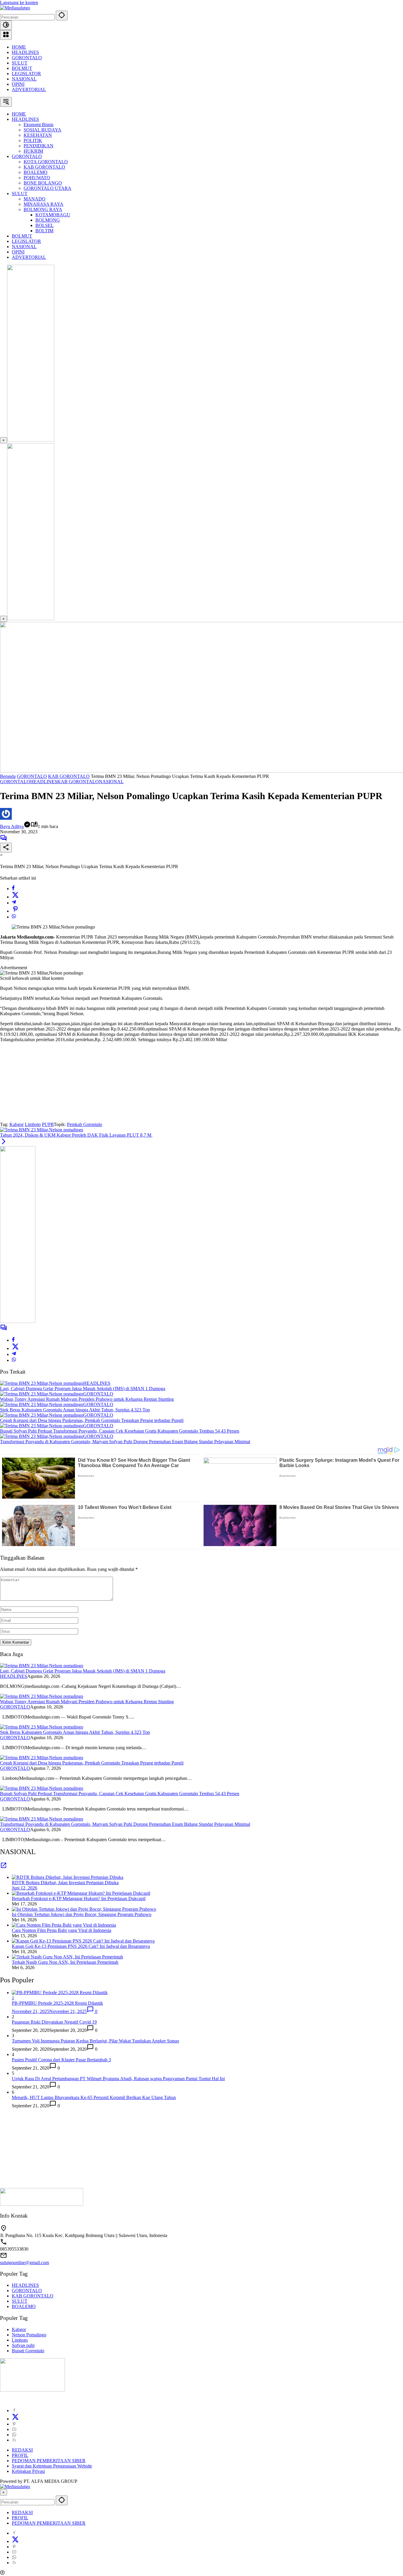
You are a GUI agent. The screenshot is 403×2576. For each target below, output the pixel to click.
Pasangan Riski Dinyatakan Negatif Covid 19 (54, 2022)
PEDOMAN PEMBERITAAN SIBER (49, 2461)
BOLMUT (22, 68)
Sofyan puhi (23, 2345)
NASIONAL (24, 79)
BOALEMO (24, 2306)
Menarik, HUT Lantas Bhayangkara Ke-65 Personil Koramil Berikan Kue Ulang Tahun (94, 2097)
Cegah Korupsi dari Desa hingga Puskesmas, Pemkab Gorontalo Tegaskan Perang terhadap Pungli (92, 1420)
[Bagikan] (6, 848)
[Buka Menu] (6, 35)
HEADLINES (25, 52)
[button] (62, 15)
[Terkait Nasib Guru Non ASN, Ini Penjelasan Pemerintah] (67, 1957)
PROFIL (20, 2455)
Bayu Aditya (12, 826)
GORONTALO (27, 58)
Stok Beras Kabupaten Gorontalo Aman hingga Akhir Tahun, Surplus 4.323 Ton (75, 1410)
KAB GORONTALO (78, 782)
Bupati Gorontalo (28, 2351)
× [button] (4, 2492)
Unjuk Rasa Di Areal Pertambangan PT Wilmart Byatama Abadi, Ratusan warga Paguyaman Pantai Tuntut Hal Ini (118, 2079)
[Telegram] (14, 903)
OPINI (18, 84)
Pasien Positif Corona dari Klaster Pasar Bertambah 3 (61, 2060)
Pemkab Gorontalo (85, 1124)
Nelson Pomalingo (29, 2335)
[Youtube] (14, 2429)
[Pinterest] (14, 2424)
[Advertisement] (44, 1084)
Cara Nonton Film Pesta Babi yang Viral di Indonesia (62, 1930)
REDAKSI (22, 2450)
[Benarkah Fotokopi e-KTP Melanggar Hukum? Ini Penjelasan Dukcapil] (81, 1893)
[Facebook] (13, 889)
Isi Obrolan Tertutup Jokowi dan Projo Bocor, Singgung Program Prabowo (82, 1914)
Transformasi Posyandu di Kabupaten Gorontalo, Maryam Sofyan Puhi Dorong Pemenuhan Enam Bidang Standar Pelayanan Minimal (125, 1442)
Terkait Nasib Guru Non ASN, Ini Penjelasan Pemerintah (65, 1962)
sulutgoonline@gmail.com (24, 2263)
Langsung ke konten (19, 3)
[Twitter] (15, 897)
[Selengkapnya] (4, 1867)
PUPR (48, 1124)
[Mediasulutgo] (15, 8)
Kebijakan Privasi (28, 2471)
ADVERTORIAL (29, 89)
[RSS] (14, 2440)
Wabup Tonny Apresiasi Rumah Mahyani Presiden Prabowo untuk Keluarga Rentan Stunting (87, 1399)
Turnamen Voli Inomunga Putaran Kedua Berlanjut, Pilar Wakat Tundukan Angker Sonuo (95, 2041)
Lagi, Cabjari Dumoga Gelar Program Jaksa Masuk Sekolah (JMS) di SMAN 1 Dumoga (83, 1389)
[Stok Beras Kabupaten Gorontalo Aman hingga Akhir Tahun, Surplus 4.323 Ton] (42, 1404)
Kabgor (17, 1124)
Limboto (33, 1124)
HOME (19, 47)
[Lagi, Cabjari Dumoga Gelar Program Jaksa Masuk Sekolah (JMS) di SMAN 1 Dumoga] (42, 1383)
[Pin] (15, 911)
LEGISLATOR (26, 74)
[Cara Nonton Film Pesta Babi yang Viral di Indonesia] (64, 1925)
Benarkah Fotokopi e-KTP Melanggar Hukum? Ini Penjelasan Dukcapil (79, 1898)
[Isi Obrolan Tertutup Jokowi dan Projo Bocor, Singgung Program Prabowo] (84, 1909)
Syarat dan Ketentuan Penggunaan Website (52, 2466)
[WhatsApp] (14, 917)
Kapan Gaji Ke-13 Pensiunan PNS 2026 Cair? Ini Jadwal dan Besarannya (81, 1946)
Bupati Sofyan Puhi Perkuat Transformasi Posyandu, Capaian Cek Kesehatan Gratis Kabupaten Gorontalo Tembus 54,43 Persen (120, 1431)
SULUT (20, 63)
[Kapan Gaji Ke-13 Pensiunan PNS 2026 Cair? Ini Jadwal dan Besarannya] (83, 1941)
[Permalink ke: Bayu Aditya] (6, 818)
